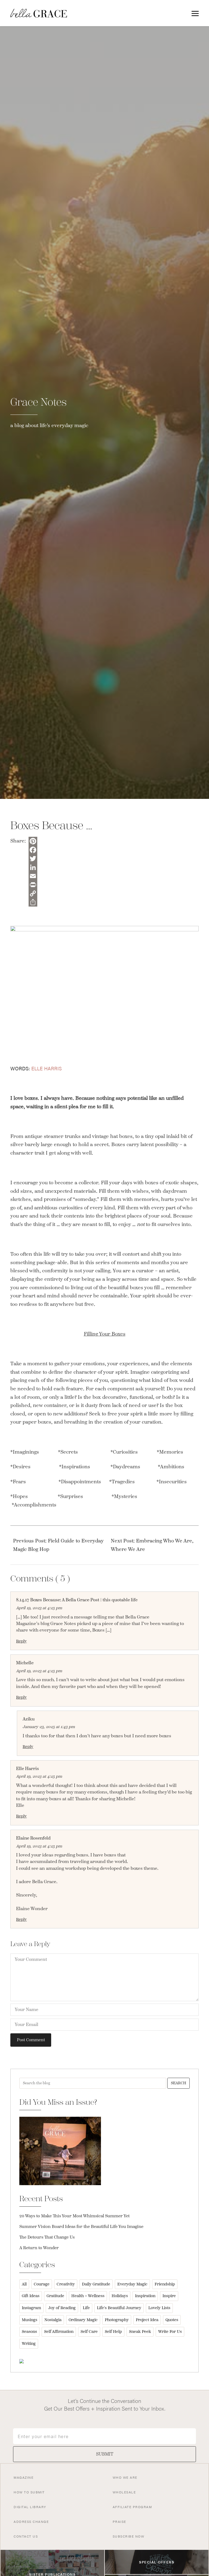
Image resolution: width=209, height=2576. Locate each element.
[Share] (33, 902)
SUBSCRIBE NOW (129, 2536)
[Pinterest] (33, 841)
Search (179, 2083)
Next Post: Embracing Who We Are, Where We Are (152, 1545)
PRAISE (119, 2521)
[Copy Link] (33, 893)
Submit (105, 2454)
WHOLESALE (124, 2492)
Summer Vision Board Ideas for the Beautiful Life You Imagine (81, 2227)
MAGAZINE (24, 2477)
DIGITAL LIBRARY (30, 2507)
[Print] (33, 885)
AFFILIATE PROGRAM (132, 2507)
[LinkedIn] (33, 867)
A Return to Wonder (39, 2248)
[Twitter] (33, 859)
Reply (21, 1641)
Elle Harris (47, 1068)
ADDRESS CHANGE (31, 2521)
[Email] (33, 876)
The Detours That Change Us (47, 2237)
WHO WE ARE (125, 2477)
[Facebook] (33, 850)
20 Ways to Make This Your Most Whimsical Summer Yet (74, 2216)
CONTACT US (26, 2536)
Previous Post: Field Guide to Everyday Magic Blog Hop (58, 1545)
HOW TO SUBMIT (29, 2492)
